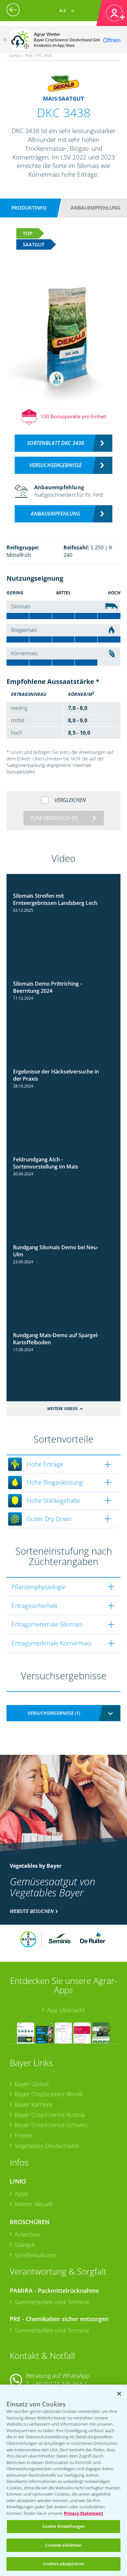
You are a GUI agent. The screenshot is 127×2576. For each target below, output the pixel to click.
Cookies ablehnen (63, 2545)
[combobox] (63, 1713)
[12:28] (63, 978)
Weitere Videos (62, 1409)
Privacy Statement (84, 2513)
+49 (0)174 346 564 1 (60, 2384)
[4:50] (63, 1242)
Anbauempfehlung (96, 208)
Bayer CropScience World (49, 2094)
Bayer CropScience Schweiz (51, 2125)
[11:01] (63, 890)
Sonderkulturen (36, 2255)
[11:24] (63, 1154)
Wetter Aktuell (33, 2204)
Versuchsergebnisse (56, 465)
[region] (63, 2480)
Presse (23, 2135)
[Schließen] (5, 40)
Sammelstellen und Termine (52, 2302)
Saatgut (25, 2245)
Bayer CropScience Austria (50, 2115)
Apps (21, 2194)
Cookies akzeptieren (63, 2564)
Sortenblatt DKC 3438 (56, 443)
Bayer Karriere (34, 2104)
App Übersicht (66, 2010)
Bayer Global (32, 2084)
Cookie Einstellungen (64, 2526)
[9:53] (63, 1330)
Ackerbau (27, 2234)
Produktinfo (29, 208)
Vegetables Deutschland (47, 2146)
